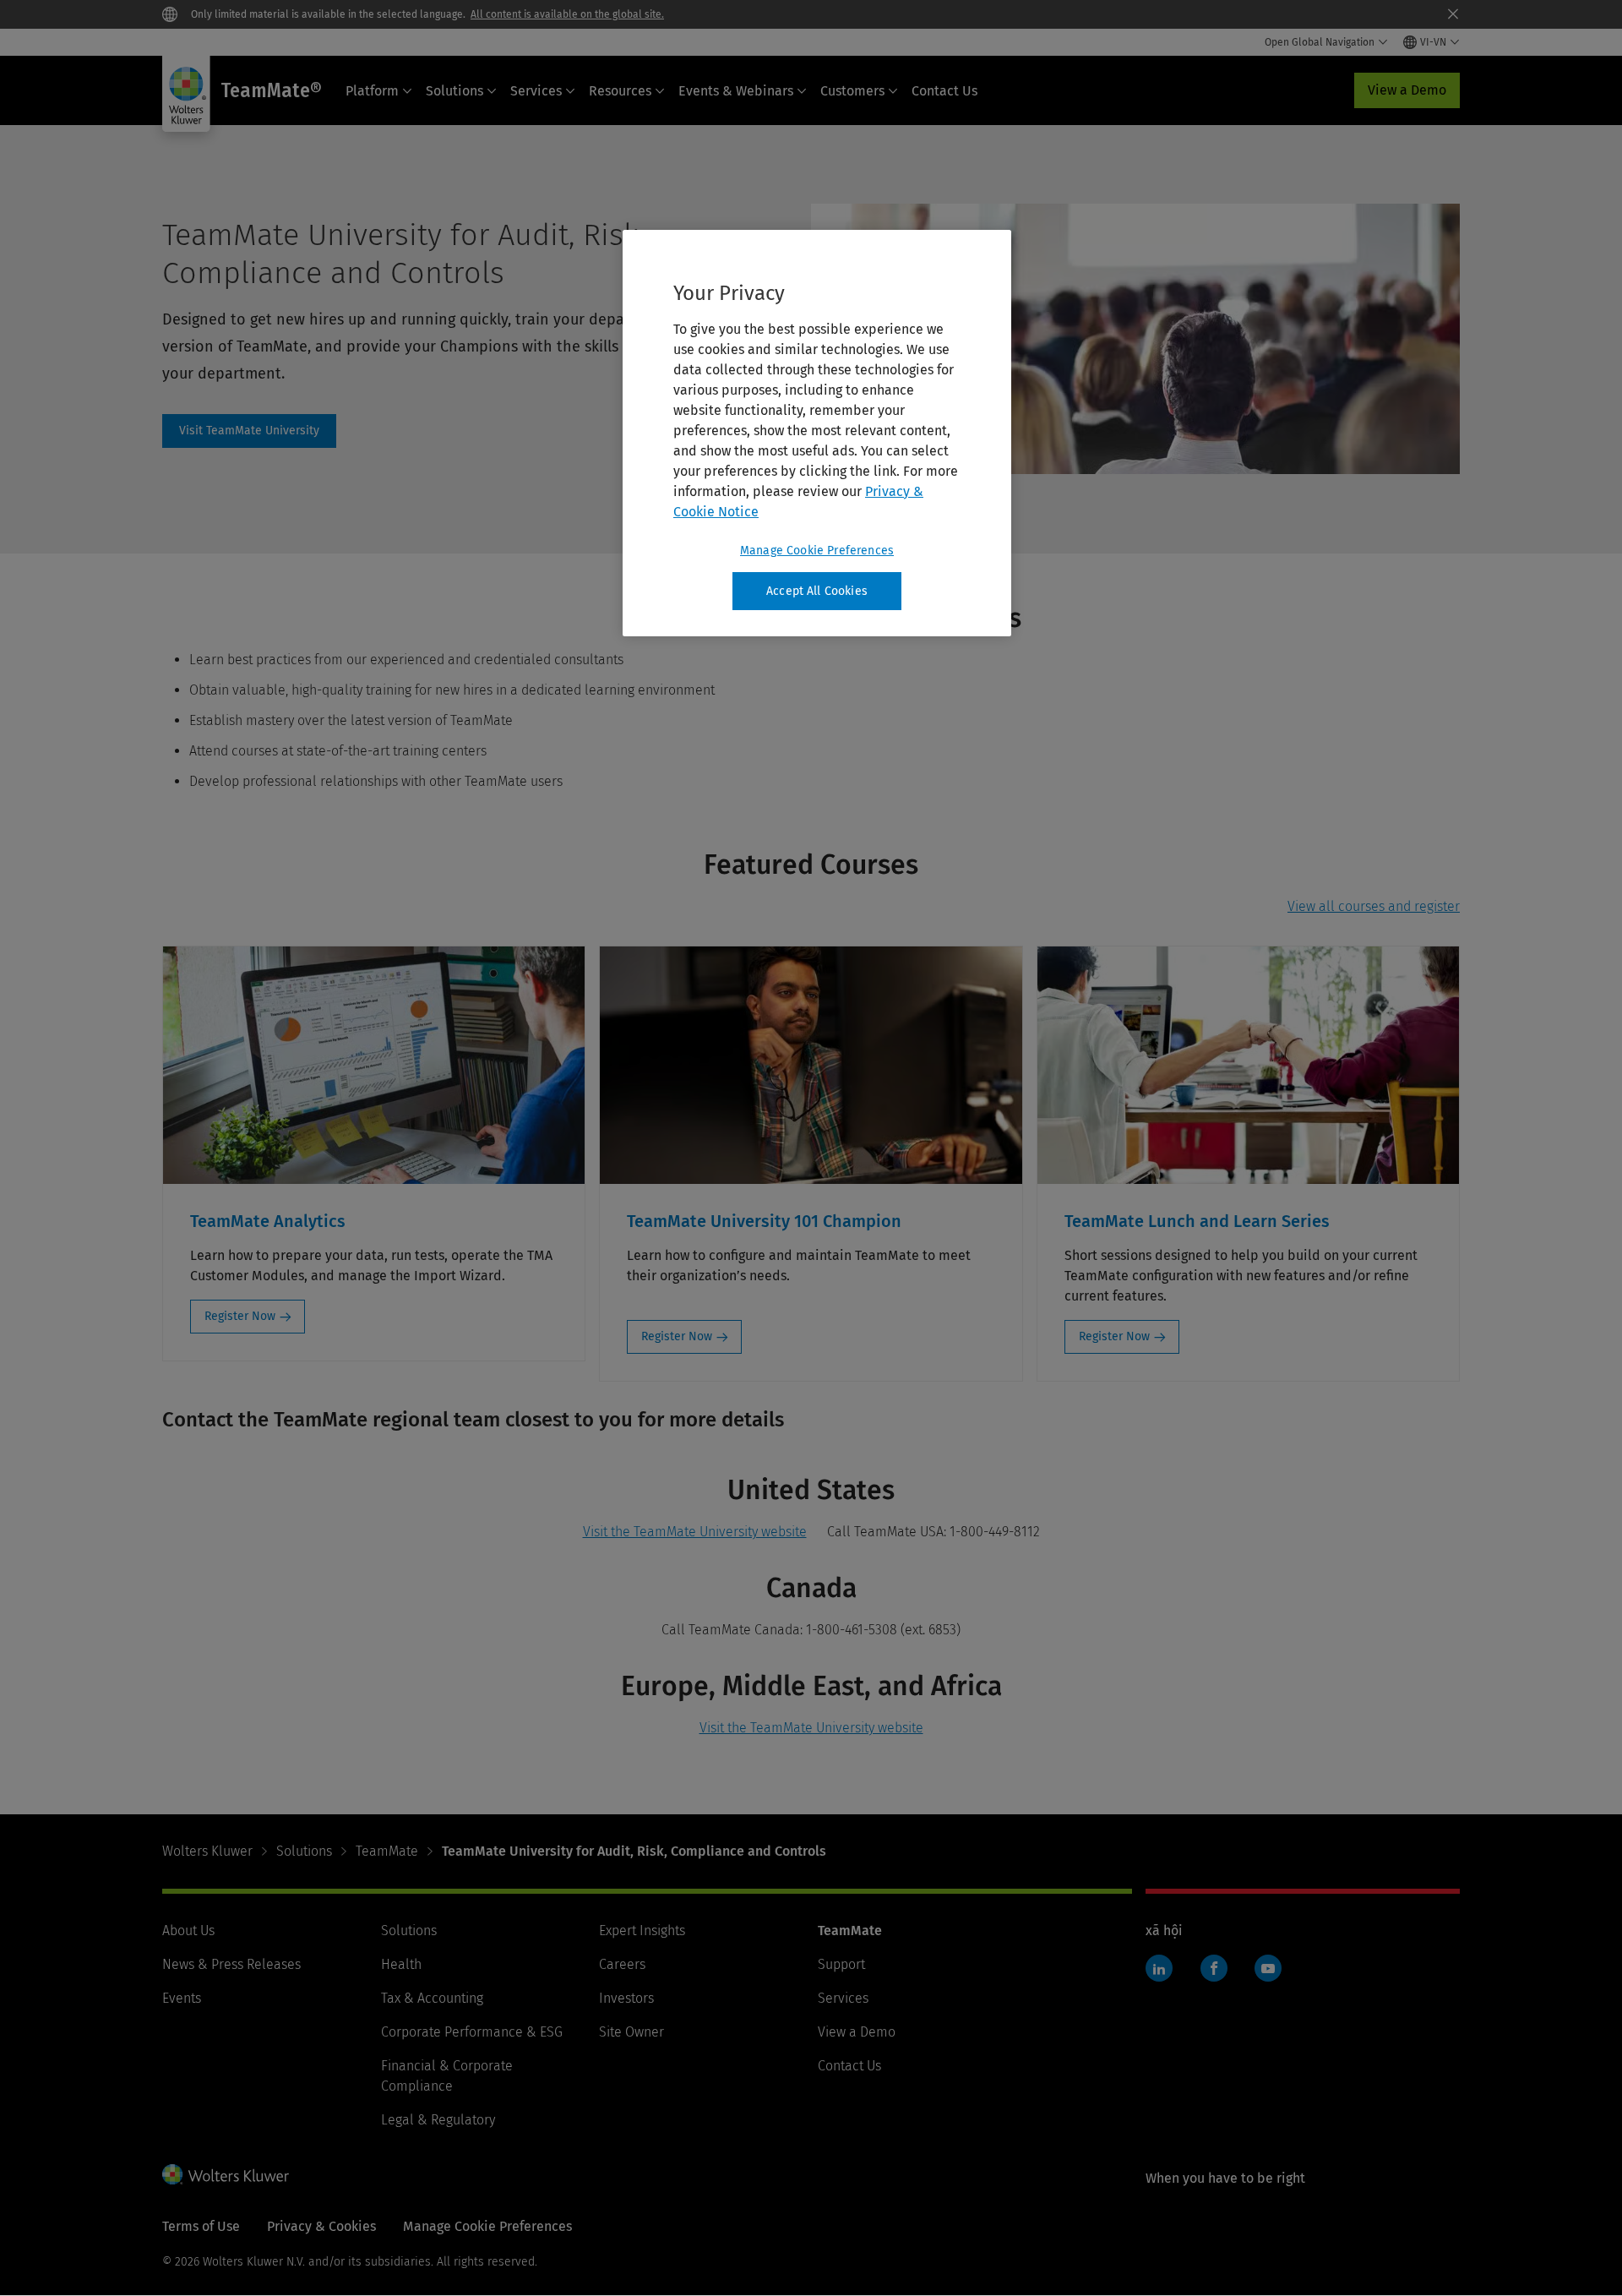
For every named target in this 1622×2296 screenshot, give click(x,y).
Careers (622, 1964)
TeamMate (387, 1851)
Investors (626, 1998)
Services (536, 91)
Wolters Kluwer (207, 1851)
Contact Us (944, 91)
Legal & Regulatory (438, 2120)
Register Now (240, 1316)
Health (401, 1964)
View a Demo (1407, 90)
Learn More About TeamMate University (249, 431)
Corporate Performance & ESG (472, 2032)
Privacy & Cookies (321, 2226)
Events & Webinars (736, 91)
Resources (620, 91)
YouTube (1268, 1968)
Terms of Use (201, 2226)
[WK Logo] (226, 2174)
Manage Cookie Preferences (817, 551)
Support (841, 1964)
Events (182, 1998)
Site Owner (631, 2032)
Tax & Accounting (432, 1998)
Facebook (1214, 1968)
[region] (817, 434)
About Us (188, 1931)
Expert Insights (642, 1931)
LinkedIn (1159, 1968)
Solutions (454, 91)
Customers (852, 91)
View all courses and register (1374, 906)
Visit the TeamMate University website (695, 1532)
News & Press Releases (231, 1964)
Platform (372, 91)
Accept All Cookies (817, 591)
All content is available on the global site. (567, 14)
